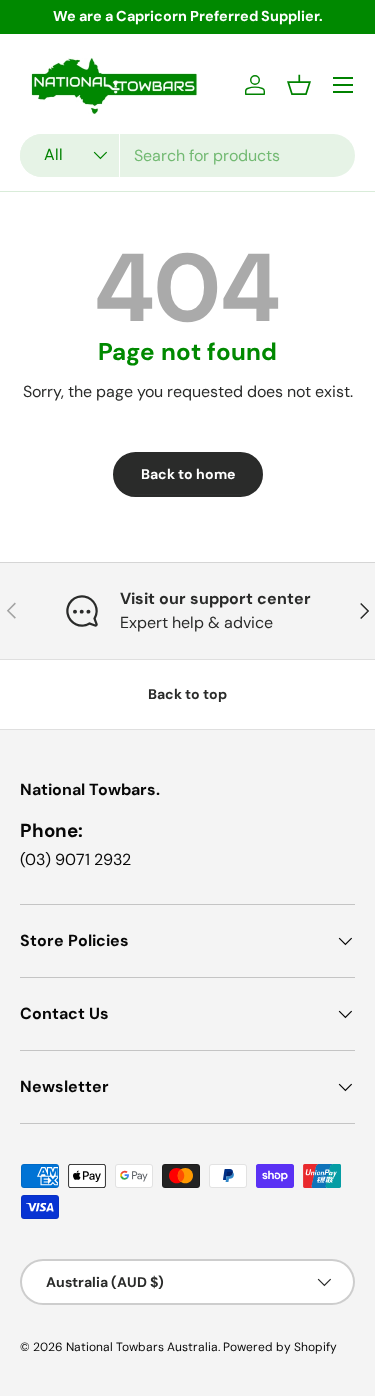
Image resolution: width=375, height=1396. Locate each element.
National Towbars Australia (142, 1347)
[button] (299, 85)
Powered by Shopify (280, 1347)
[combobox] (187, 155)
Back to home (188, 474)
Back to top (187, 694)
